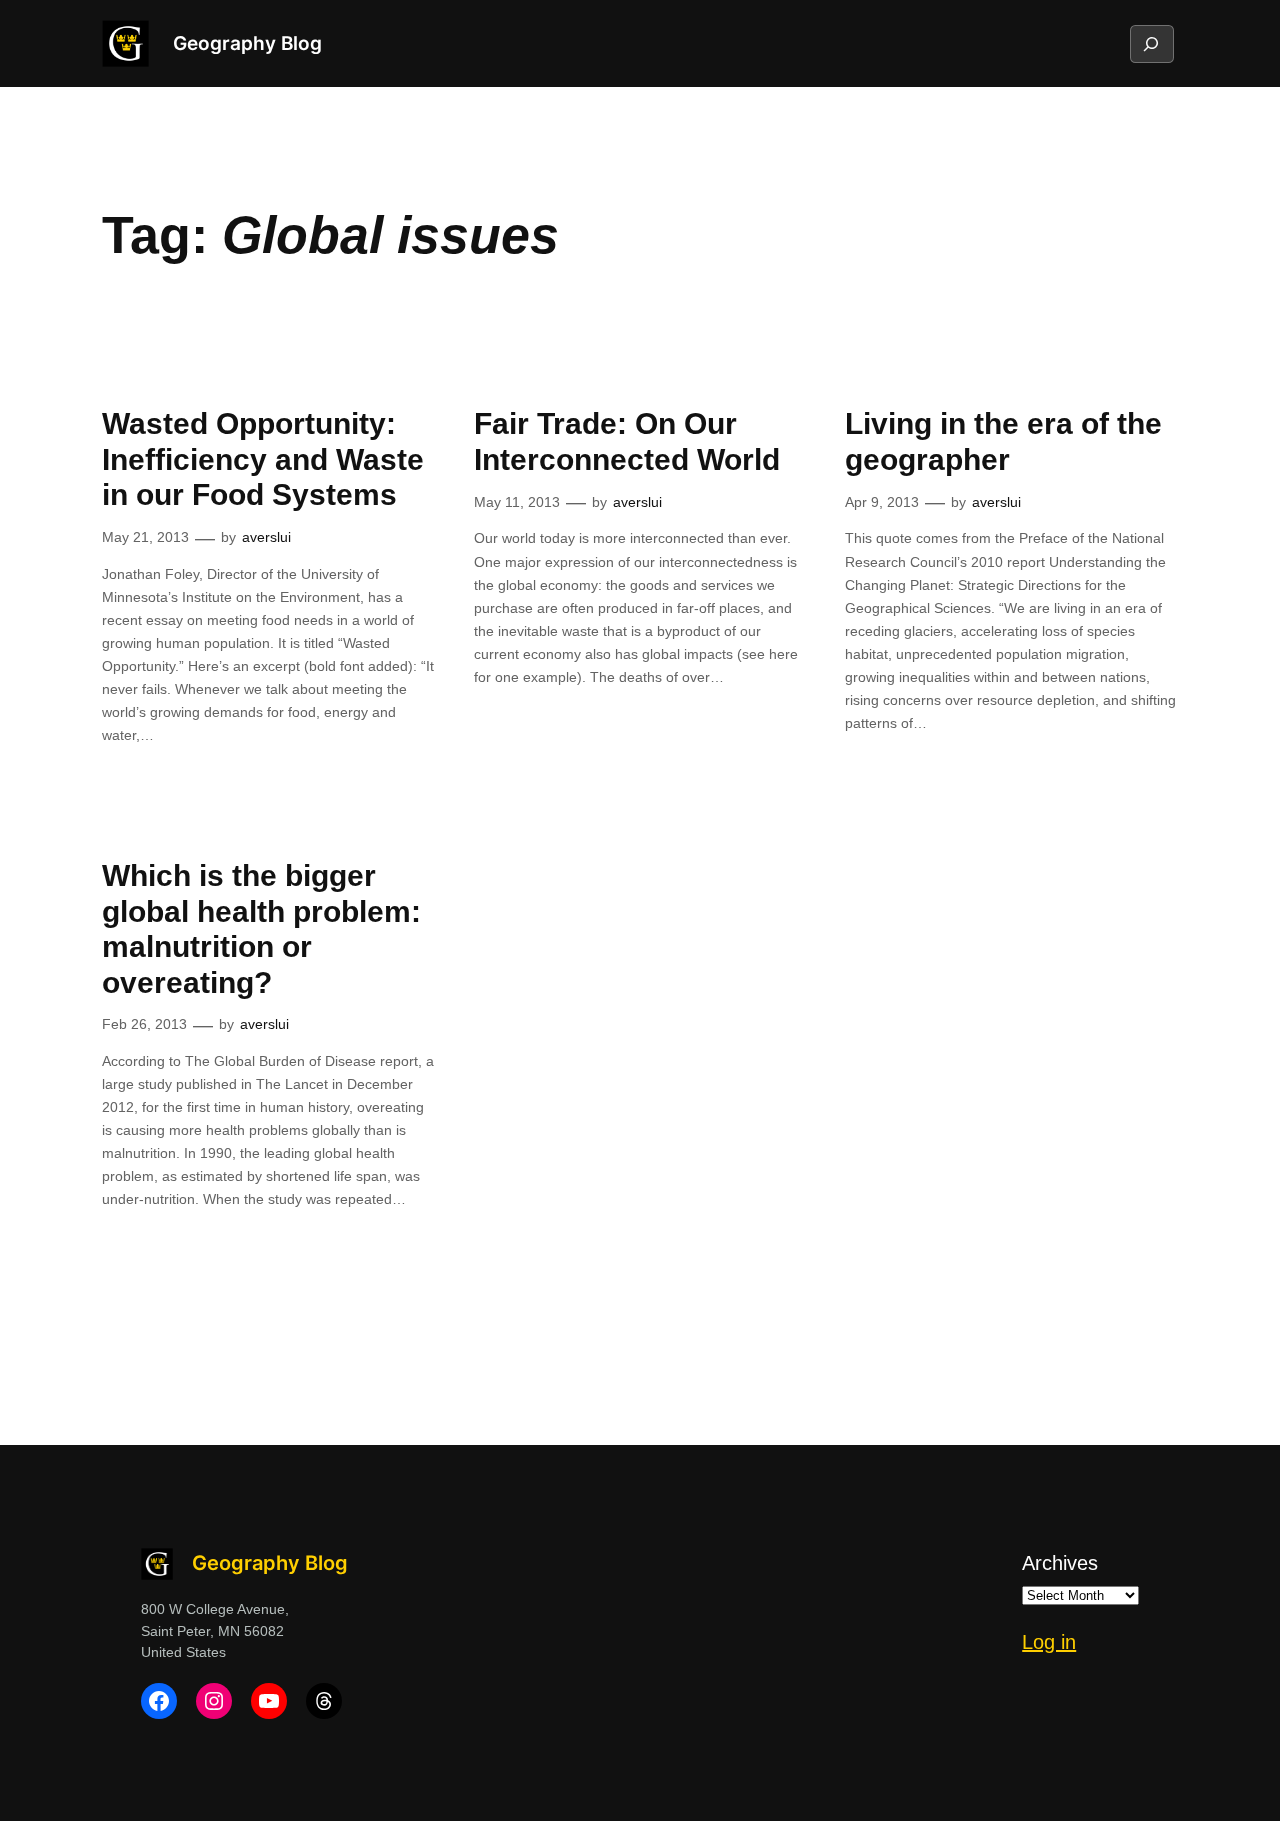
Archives (1060, 1563)
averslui (266, 537)
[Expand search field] (1151, 44)
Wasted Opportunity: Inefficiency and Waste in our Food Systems (263, 459)
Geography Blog (247, 43)
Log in (1049, 1642)
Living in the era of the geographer (1003, 441)
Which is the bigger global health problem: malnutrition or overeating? (261, 929)
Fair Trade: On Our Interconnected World (627, 441)
